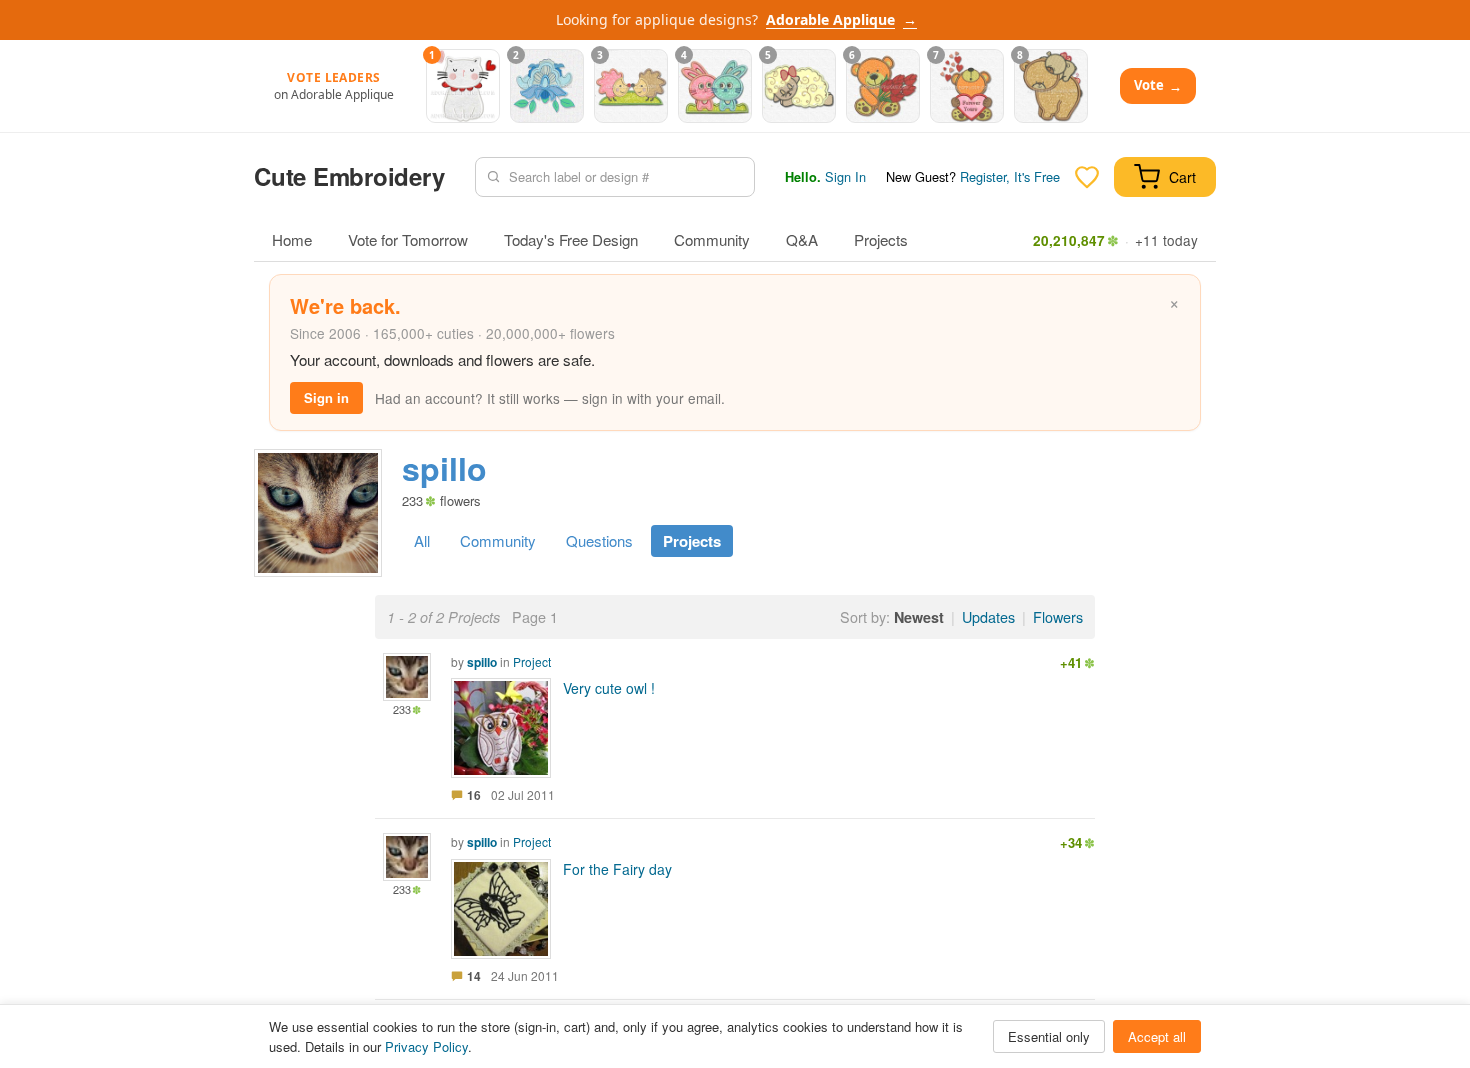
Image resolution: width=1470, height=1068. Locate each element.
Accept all (1157, 1036)
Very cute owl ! (609, 688)
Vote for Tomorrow (408, 239)
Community (712, 239)
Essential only (1049, 1036)
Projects (881, 239)
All (422, 540)
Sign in (326, 397)
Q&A (802, 239)
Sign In (845, 176)
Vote (1158, 85)
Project (532, 661)
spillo (482, 662)
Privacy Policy (426, 1046)
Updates (988, 616)
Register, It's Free (1010, 176)
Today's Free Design (571, 239)
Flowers (1058, 616)
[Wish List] (1087, 177)
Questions (599, 540)
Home (292, 239)
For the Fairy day (617, 869)
